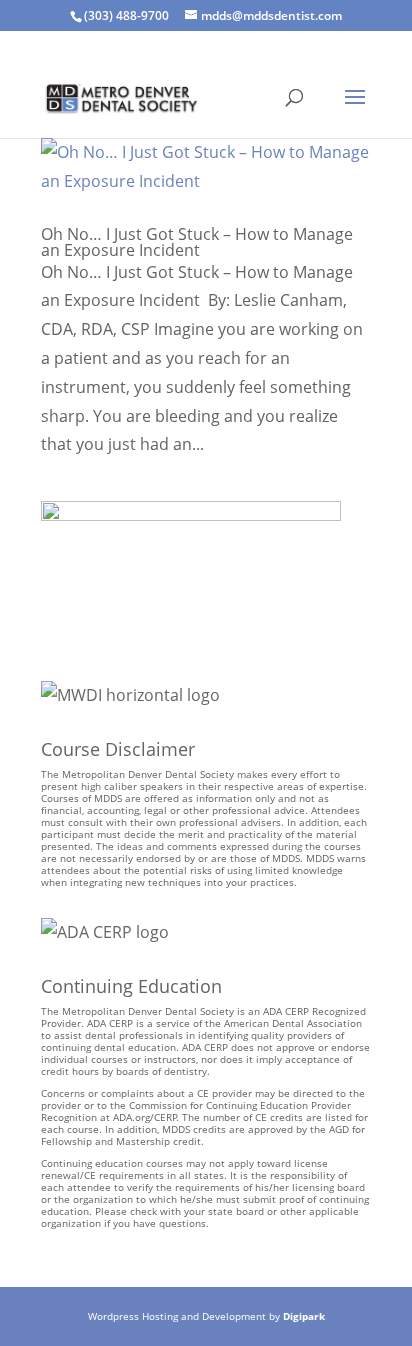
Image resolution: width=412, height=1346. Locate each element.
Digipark (304, 1316)
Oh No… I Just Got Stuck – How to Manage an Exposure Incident (197, 242)
